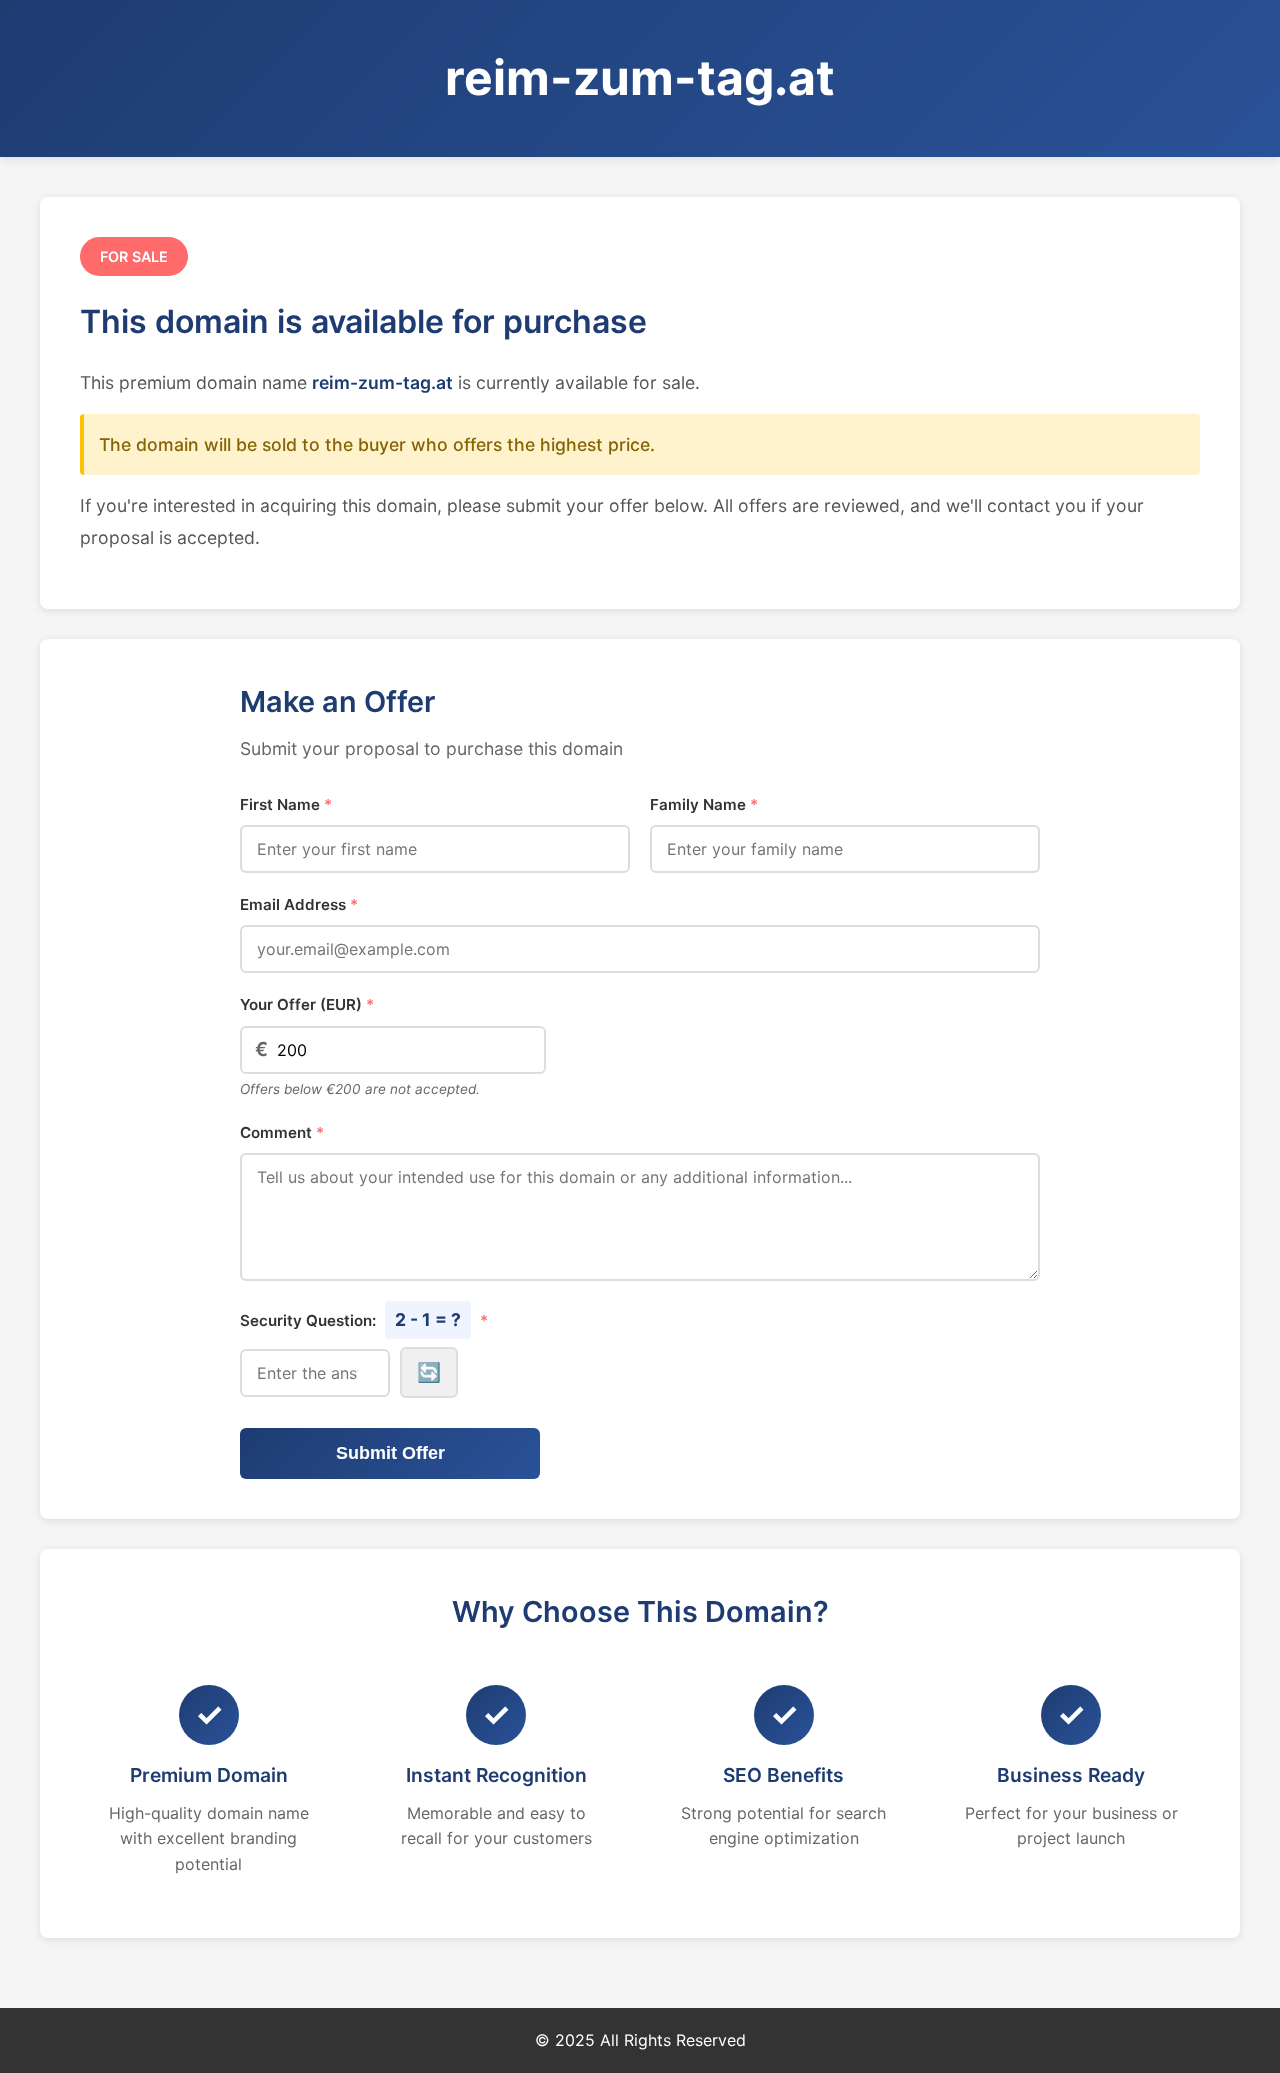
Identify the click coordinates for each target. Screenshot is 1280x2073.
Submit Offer (390, 1453)
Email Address (299, 904)
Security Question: (364, 1319)
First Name (286, 804)
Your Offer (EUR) (307, 1004)
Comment (282, 1132)
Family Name (704, 804)
